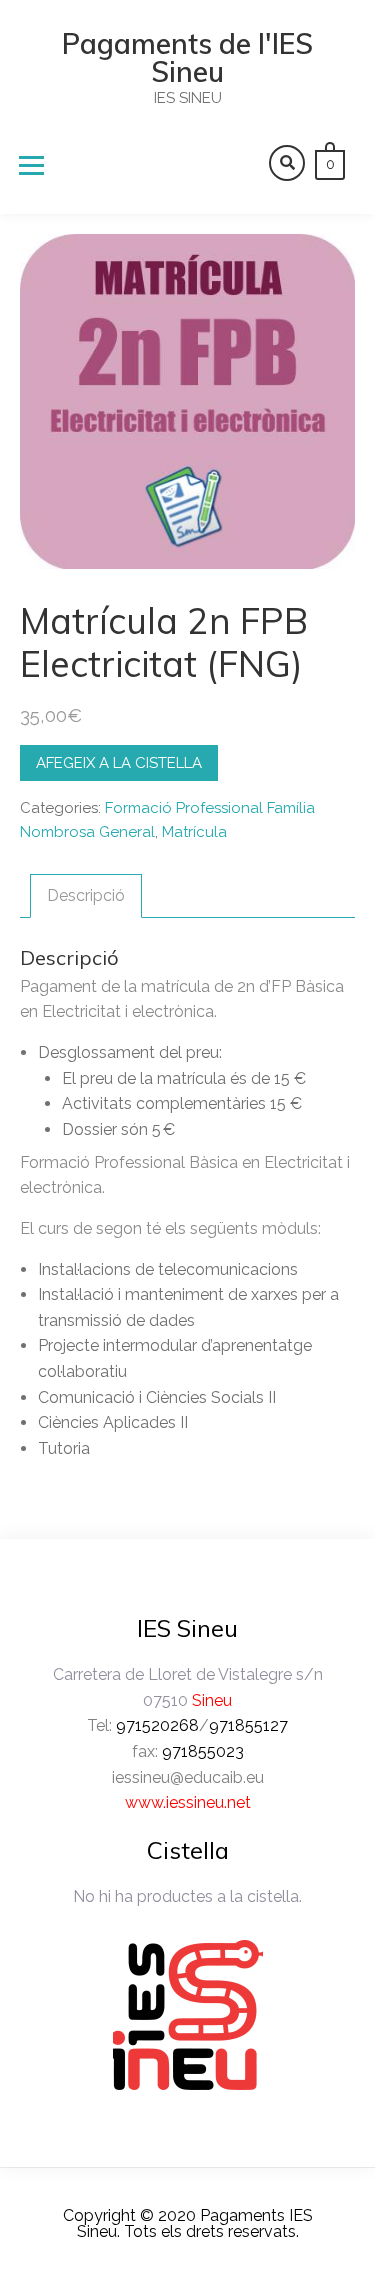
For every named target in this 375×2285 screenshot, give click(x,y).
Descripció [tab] (86, 895)
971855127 (248, 1725)
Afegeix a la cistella (119, 763)
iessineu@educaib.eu (188, 1777)
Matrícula (194, 832)
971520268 (157, 1725)
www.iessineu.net (188, 1802)
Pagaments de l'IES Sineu (187, 58)
